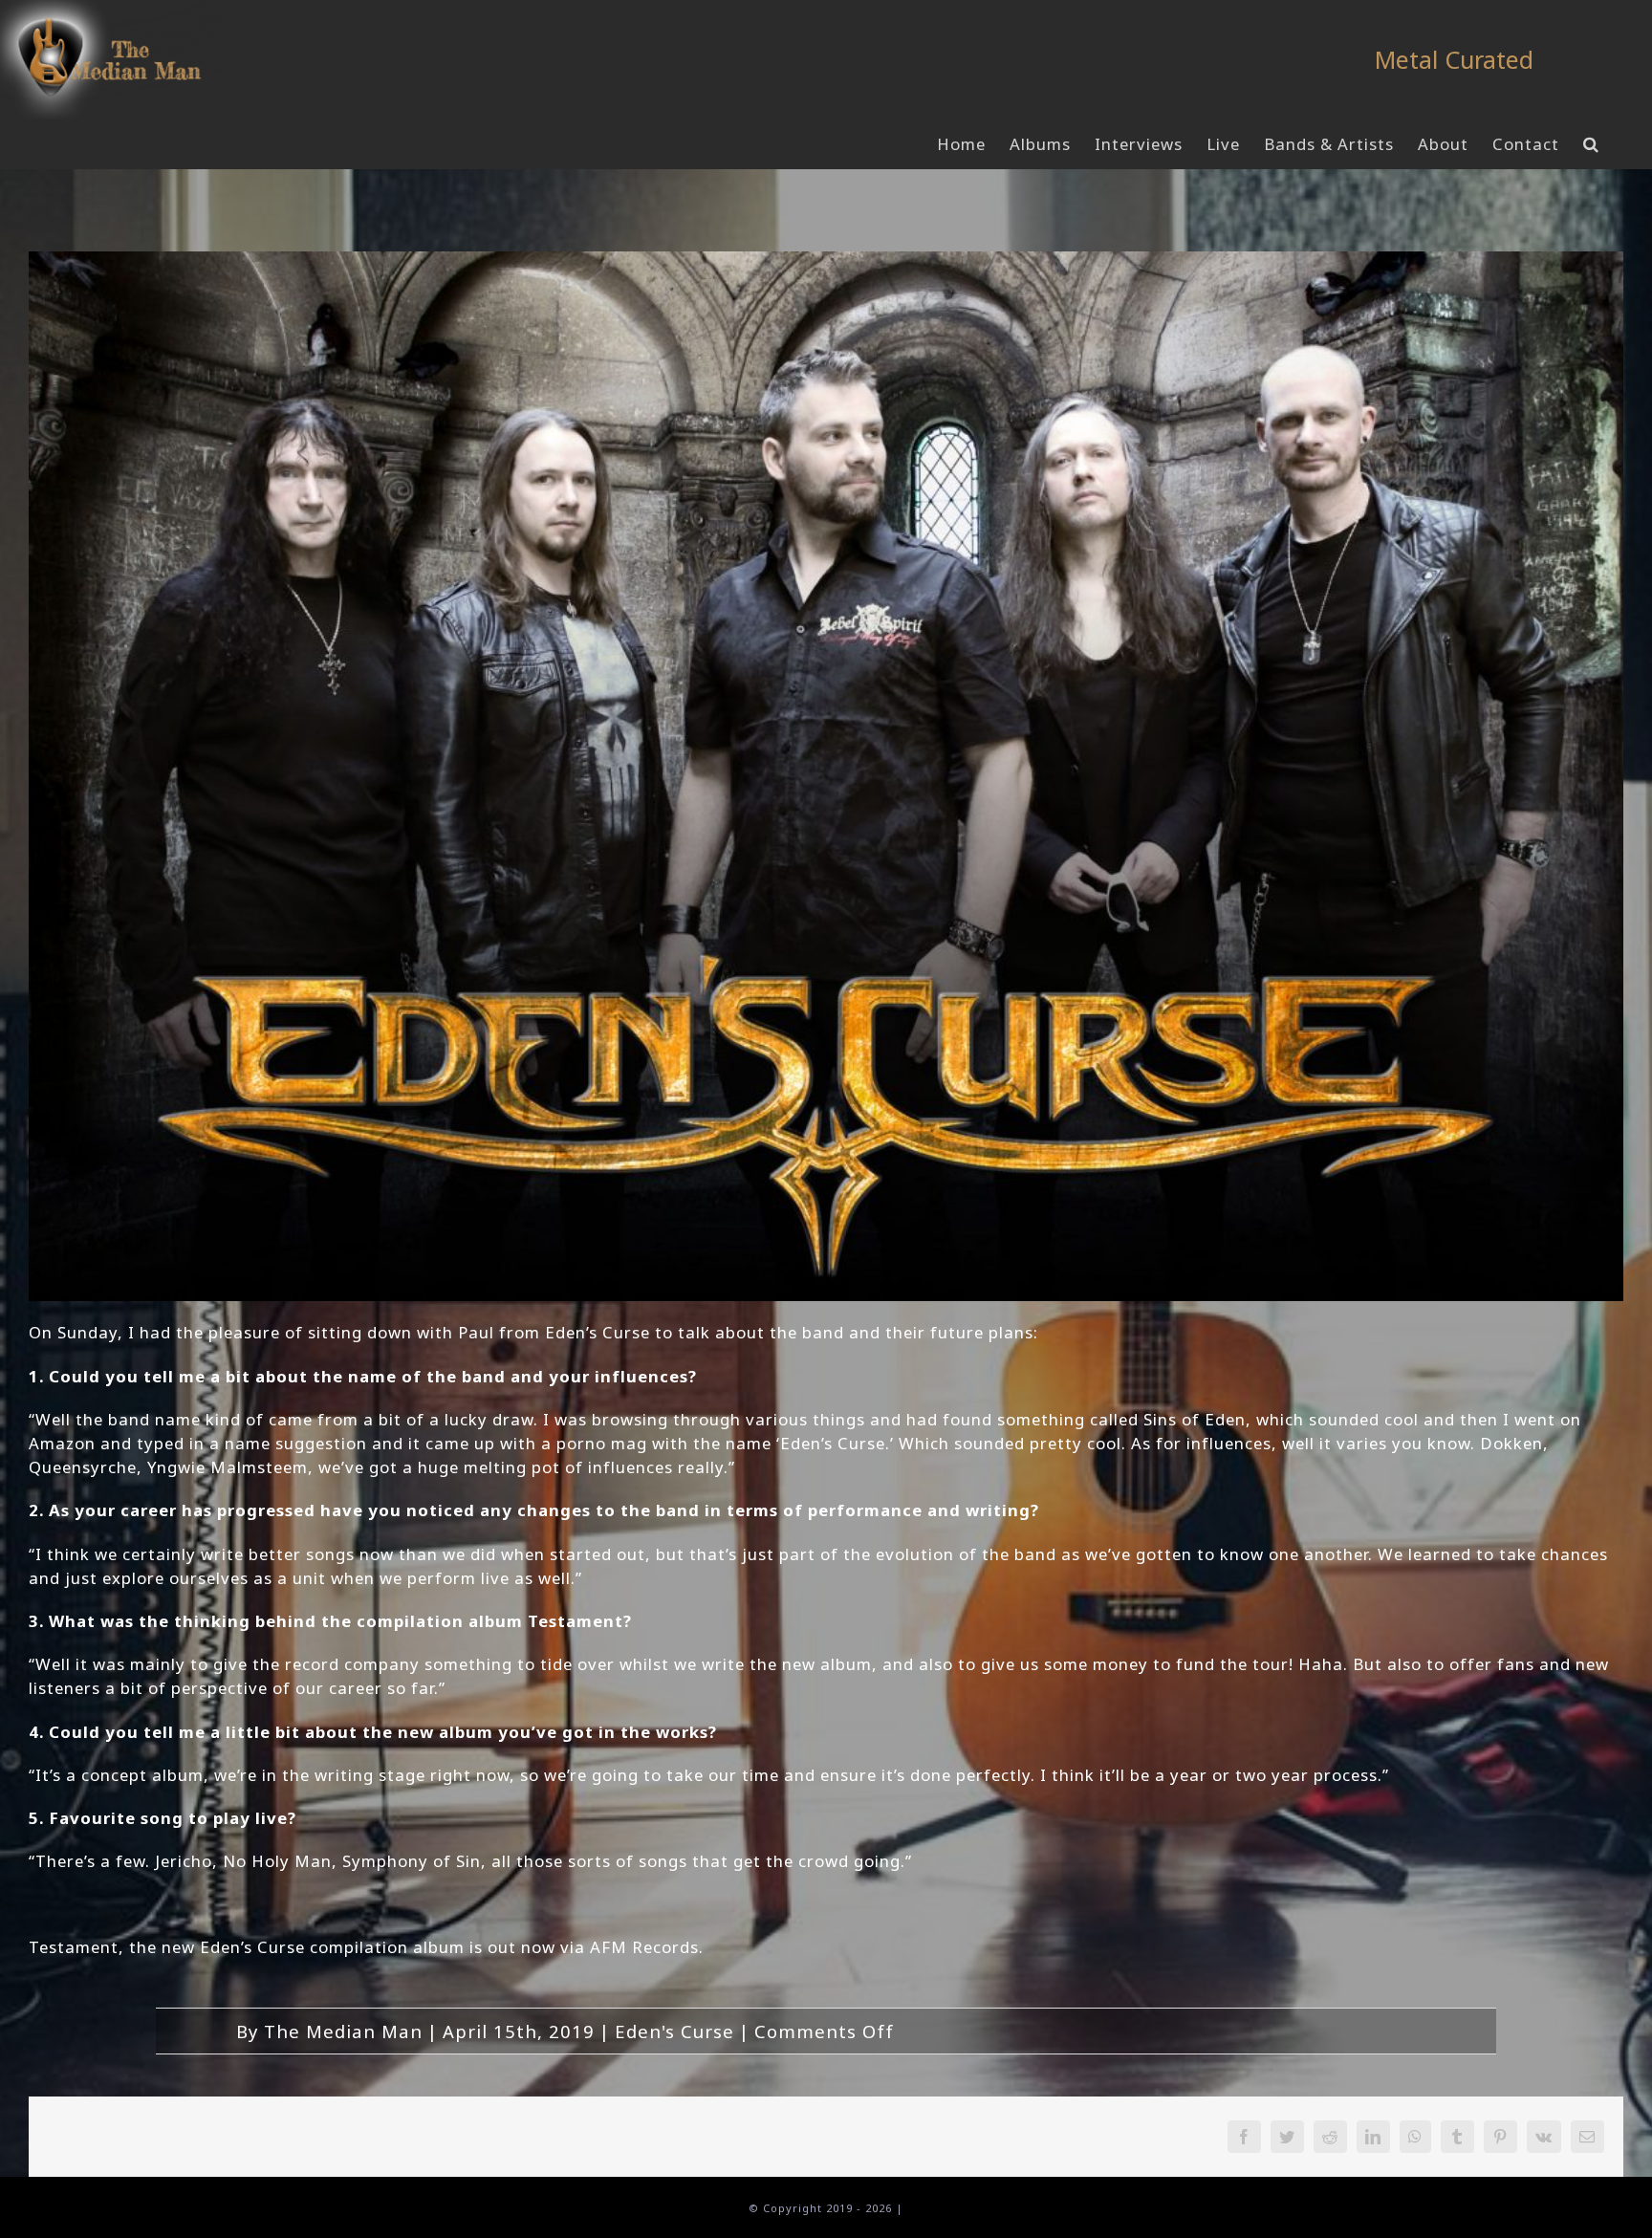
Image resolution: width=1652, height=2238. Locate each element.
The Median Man (343, 2031)
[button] (1591, 144)
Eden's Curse (674, 2031)
